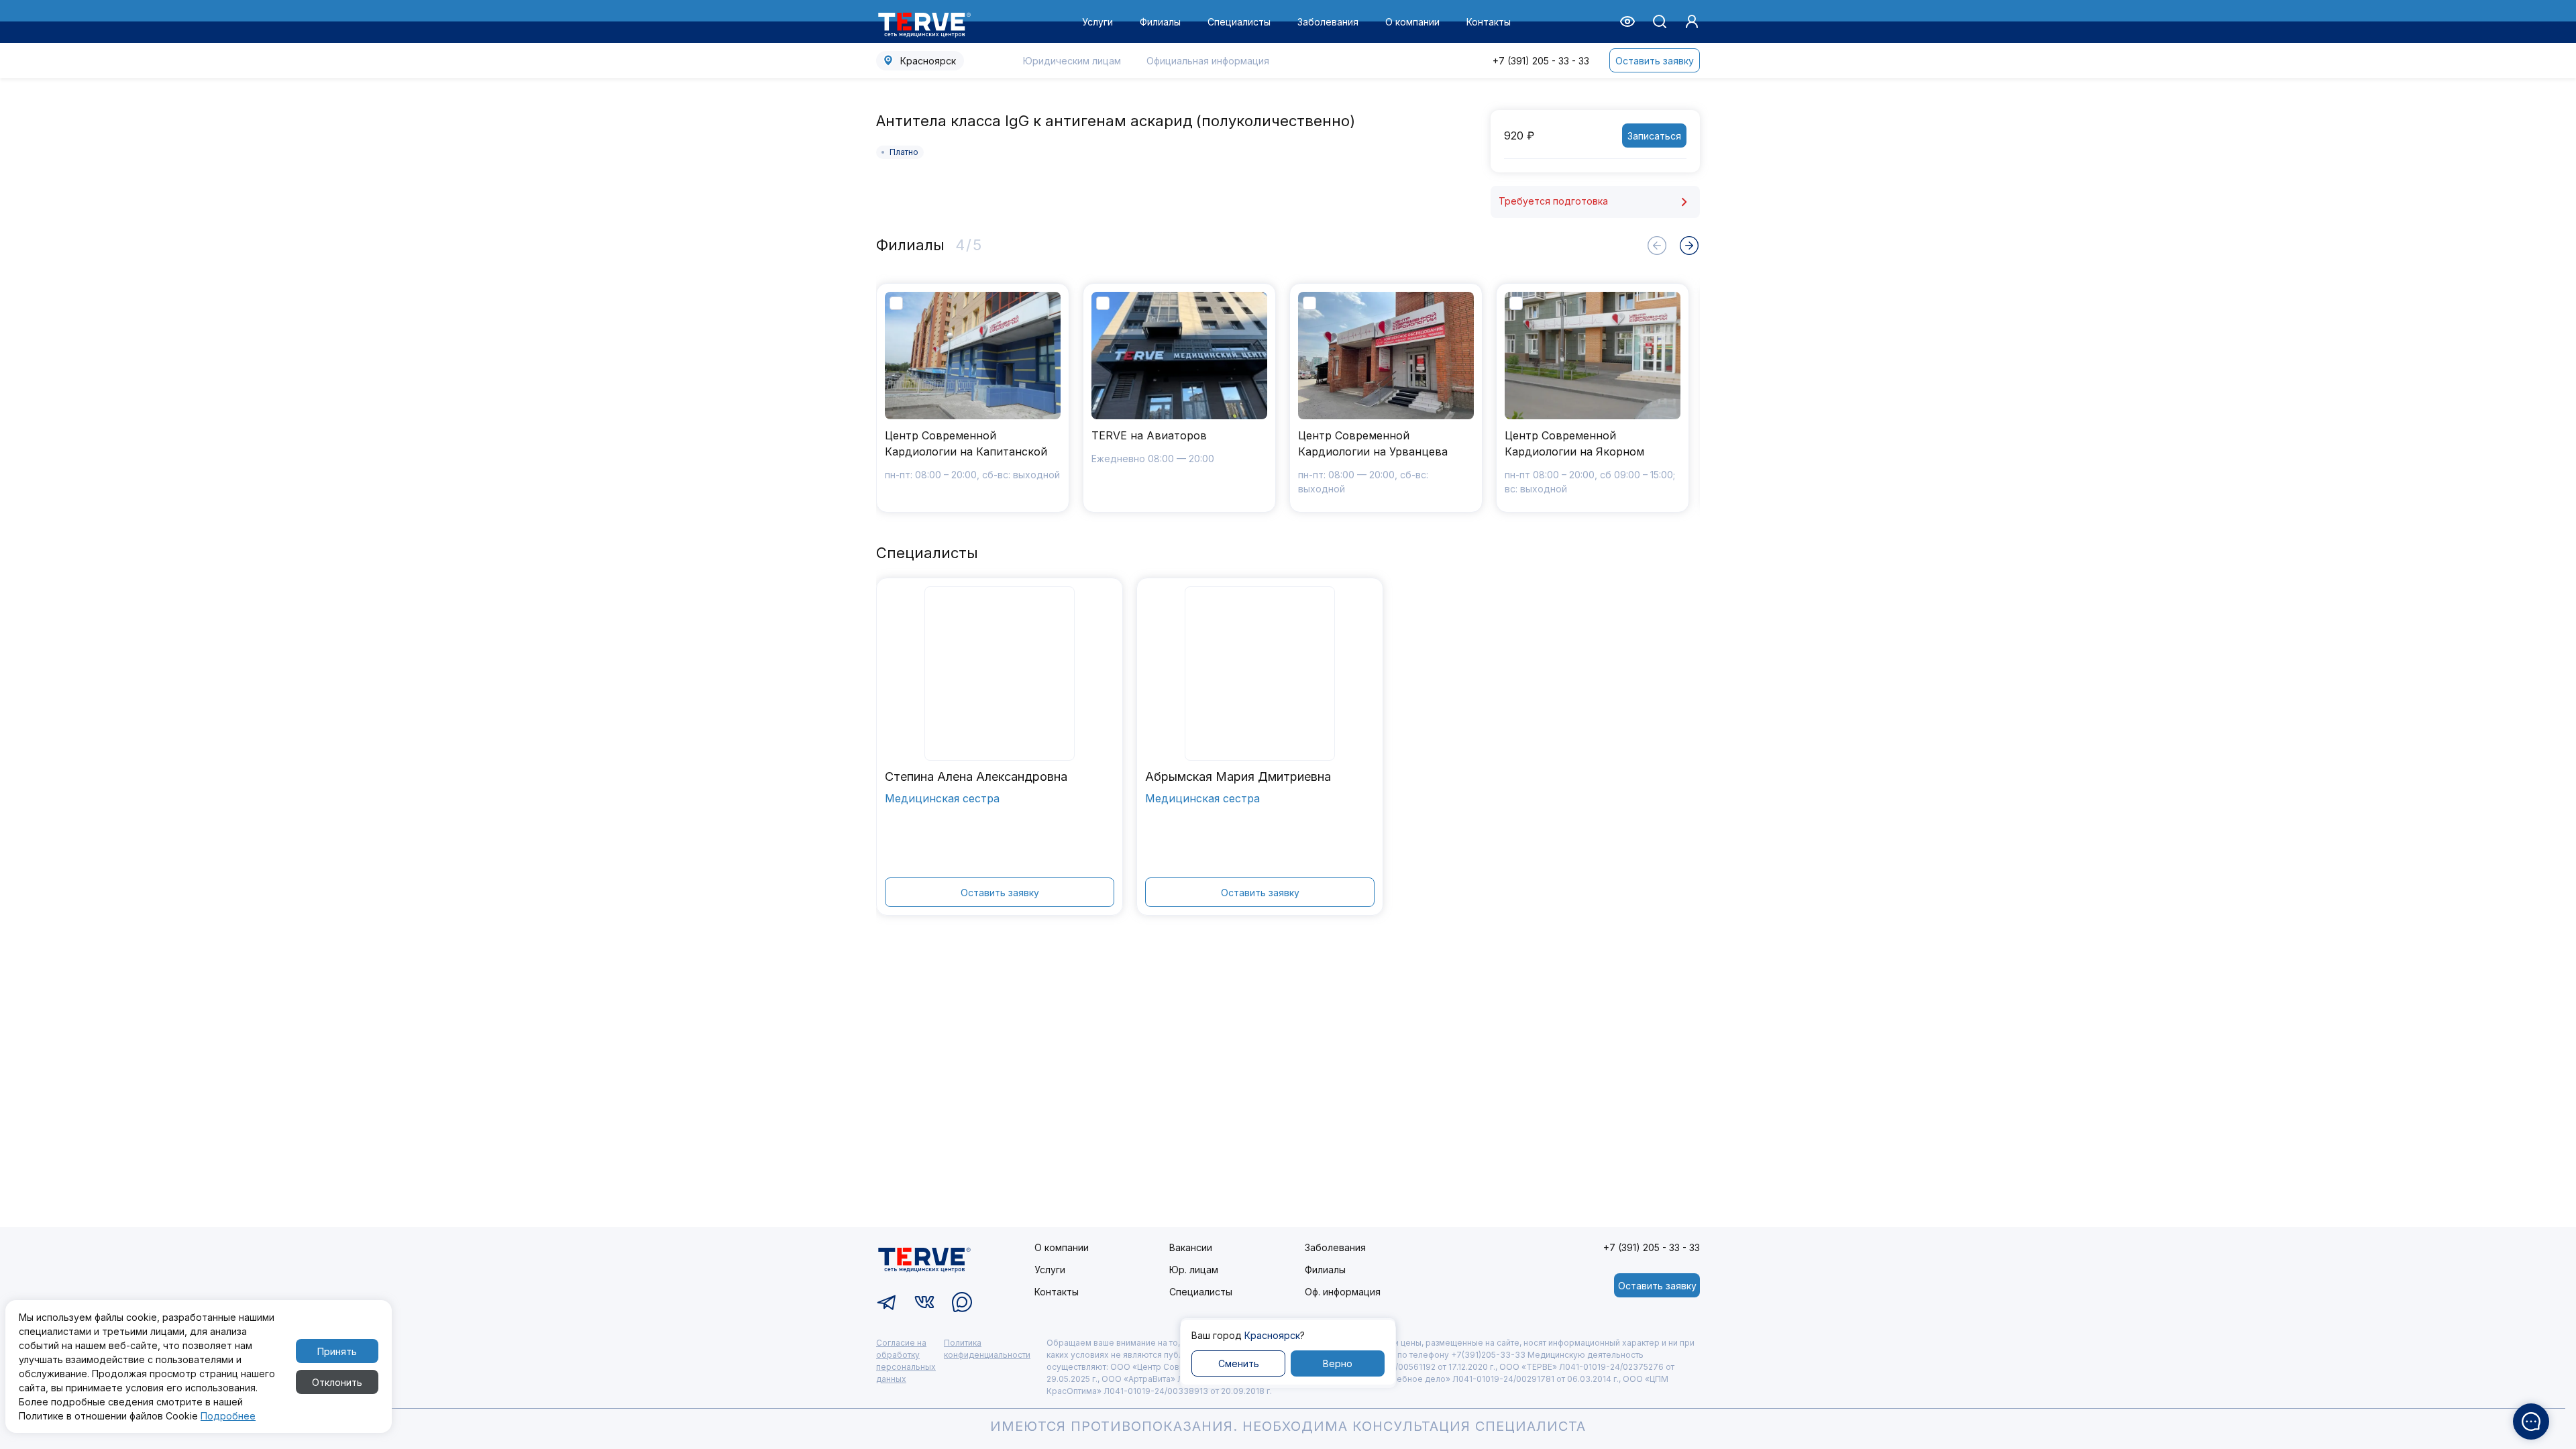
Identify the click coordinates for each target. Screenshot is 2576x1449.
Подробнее (228, 1416)
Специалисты (1239, 22)
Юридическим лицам (1072, 61)
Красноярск (928, 61)
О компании (1412, 22)
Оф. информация (1343, 1292)
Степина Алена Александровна (976, 776)
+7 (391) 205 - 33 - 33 (1541, 61)
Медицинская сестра (942, 798)
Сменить (1239, 1363)
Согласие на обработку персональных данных (906, 1361)
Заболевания (1328, 22)
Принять (337, 1351)
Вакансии (1191, 1247)
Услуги (1097, 22)
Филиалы (1160, 22)
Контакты (1489, 22)
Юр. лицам (1194, 1270)
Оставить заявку (1655, 61)
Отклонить (337, 1382)
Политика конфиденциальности (987, 1349)
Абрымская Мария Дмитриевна (1238, 776)
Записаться (1654, 136)
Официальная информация (1208, 61)
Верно (1338, 1363)
